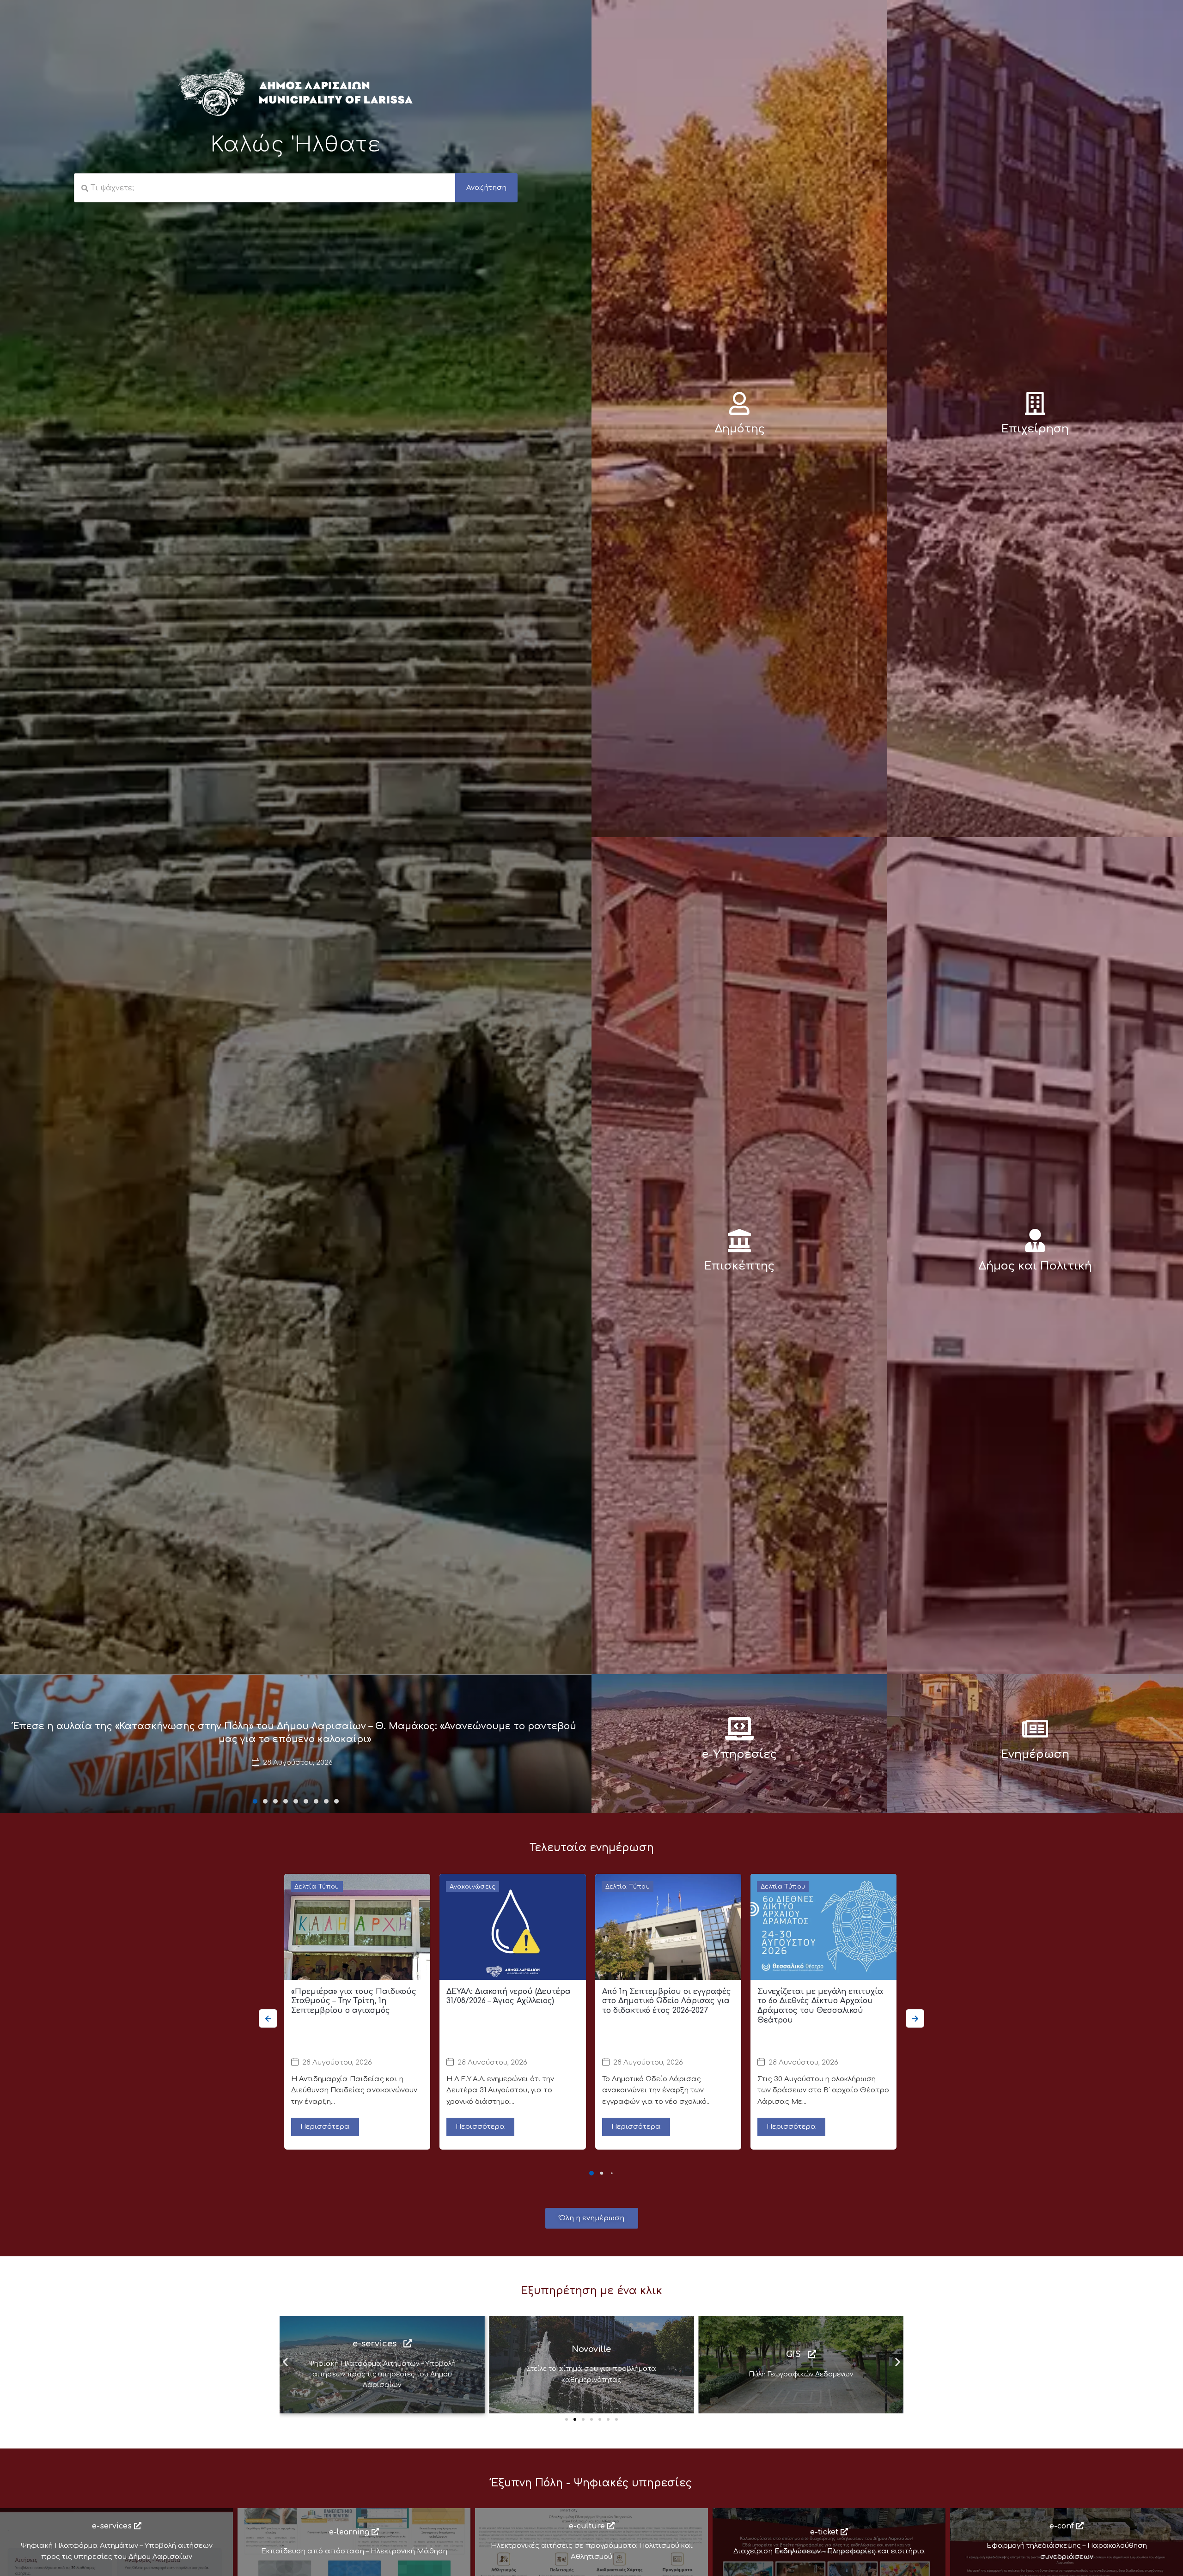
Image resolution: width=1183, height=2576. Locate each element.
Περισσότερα (325, 2127)
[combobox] (265, 188)
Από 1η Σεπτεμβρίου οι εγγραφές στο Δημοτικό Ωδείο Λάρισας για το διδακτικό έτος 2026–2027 (667, 2001)
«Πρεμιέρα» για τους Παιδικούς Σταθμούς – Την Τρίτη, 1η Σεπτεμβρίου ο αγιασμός (354, 2001)
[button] (255, 1801)
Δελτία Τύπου (317, 1887)
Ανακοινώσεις (473, 1887)
